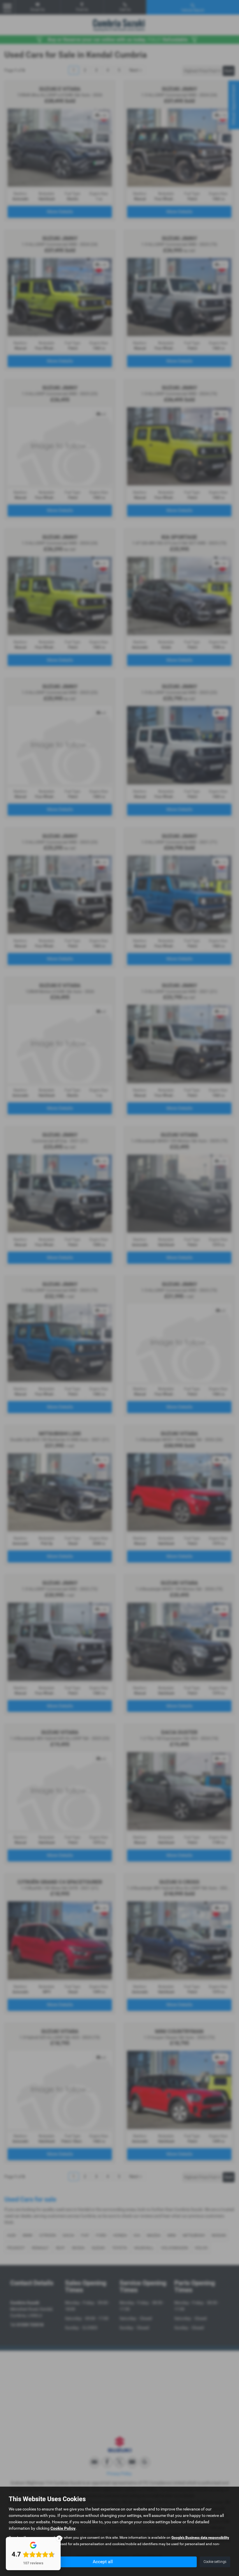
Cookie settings (215, 2562)
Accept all (103, 2562)
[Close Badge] (59, 2538)
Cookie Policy (63, 2528)
